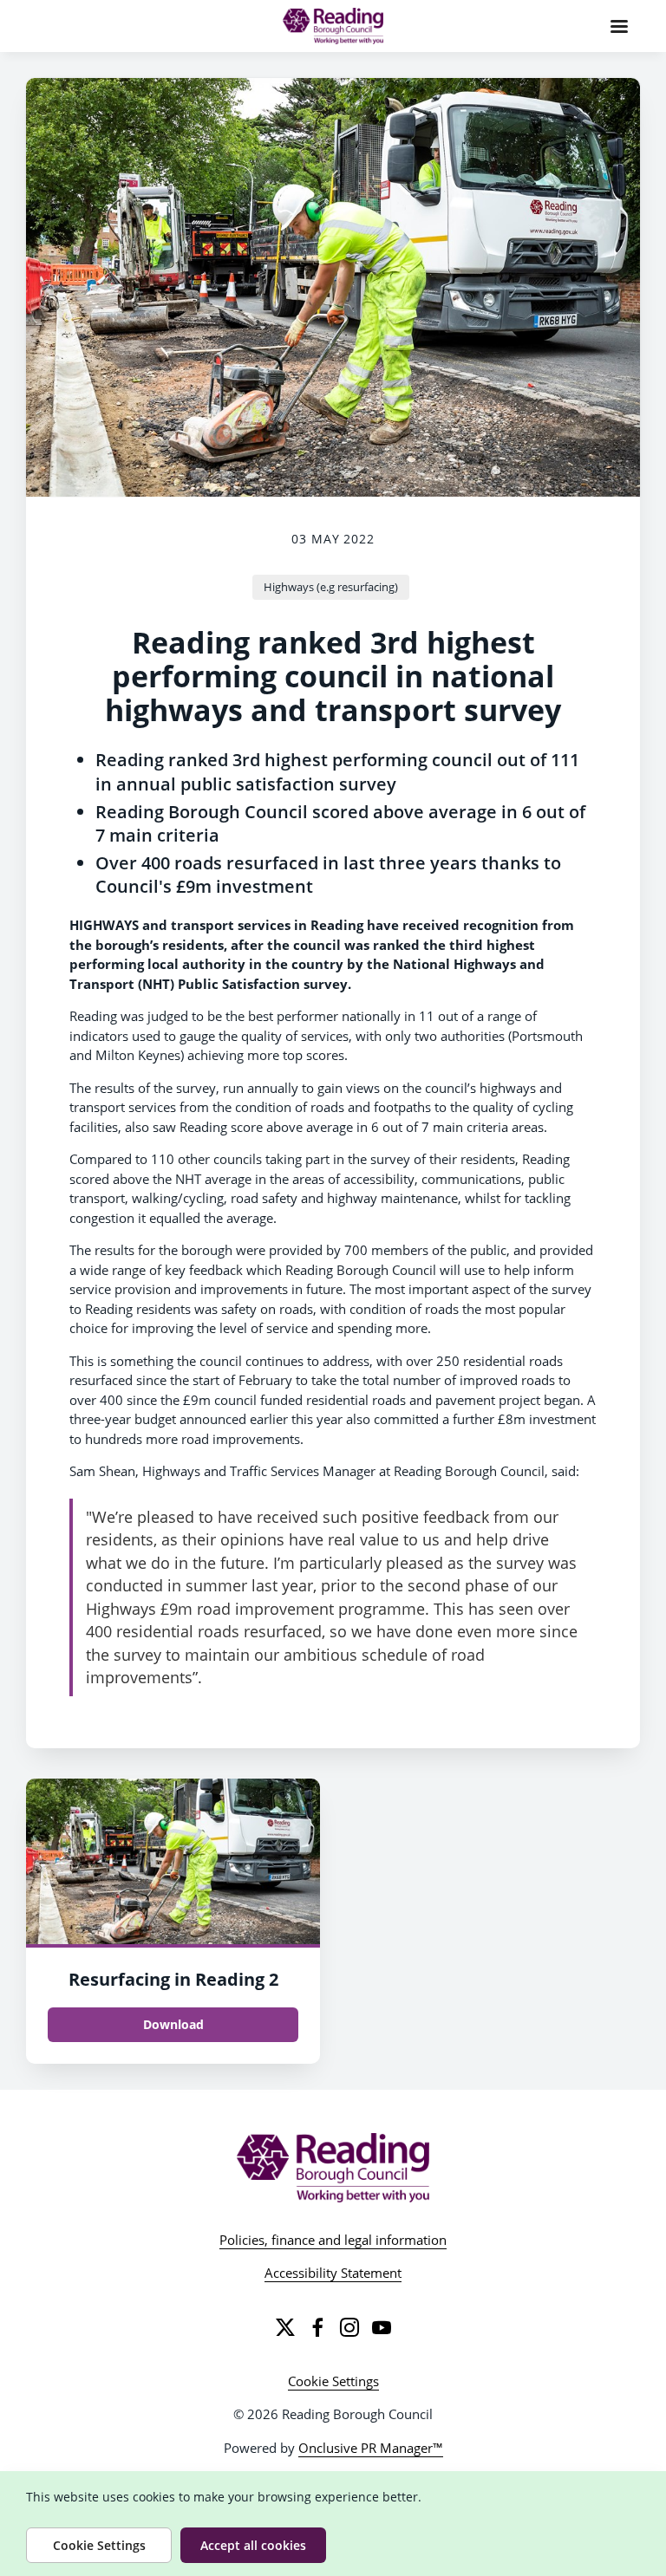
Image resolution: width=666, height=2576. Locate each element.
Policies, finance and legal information (333, 2240)
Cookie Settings (333, 2381)
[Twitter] (285, 2327)
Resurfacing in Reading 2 (173, 1979)
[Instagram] (349, 2327)
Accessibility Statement (333, 2273)
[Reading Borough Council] (333, 2168)
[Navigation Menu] (619, 26)
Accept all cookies (253, 2545)
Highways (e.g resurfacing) (331, 587)
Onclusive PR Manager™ (371, 2448)
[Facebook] (317, 2327)
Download (173, 2024)
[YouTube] (382, 2327)
